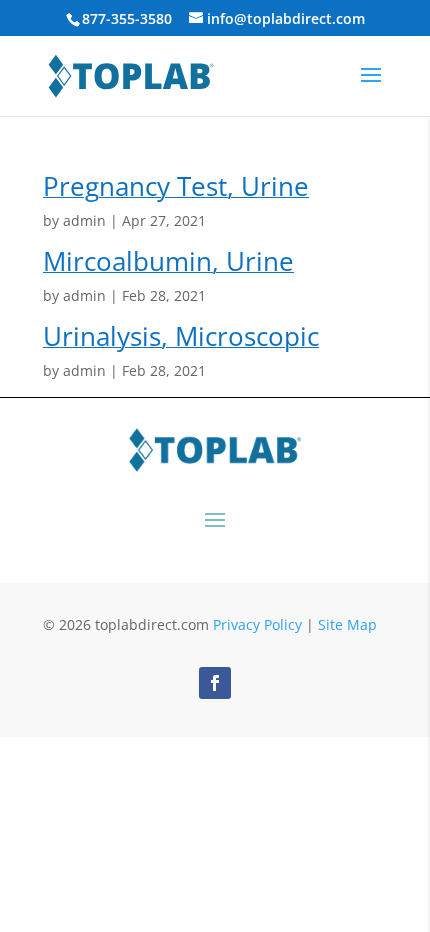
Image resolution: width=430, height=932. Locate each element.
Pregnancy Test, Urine (176, 186)
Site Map (347, 624)
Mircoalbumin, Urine (168, 261)
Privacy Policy (257, 624)
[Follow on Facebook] (215, 683)
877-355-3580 (127, 18)
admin (84, 220)
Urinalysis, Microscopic (181, 336)
